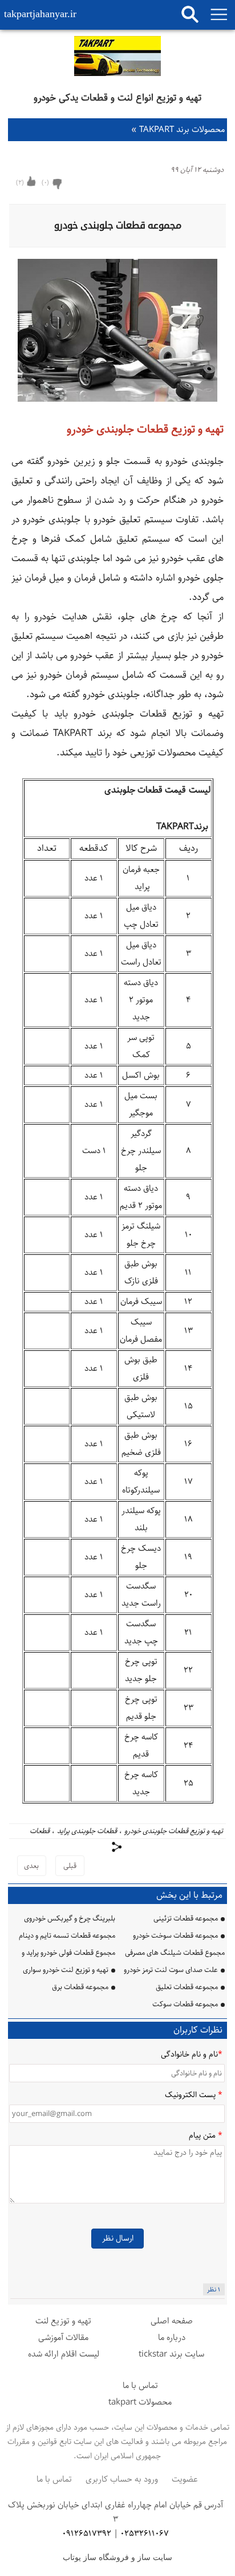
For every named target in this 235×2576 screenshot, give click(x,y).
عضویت (185, 2479)
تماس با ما (140, 2385)
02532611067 (145, 2533)
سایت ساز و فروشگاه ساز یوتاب (117, 2557)
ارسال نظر (118, 2238)
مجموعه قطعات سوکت (185, 2004)
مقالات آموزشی (63, 2337)
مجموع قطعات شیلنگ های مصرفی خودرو (175, 1954)
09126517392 (87, 2533)
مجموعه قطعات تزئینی (186, 1918)
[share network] (117, 1847)
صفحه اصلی (172, 2321)
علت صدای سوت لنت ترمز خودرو (171, 1970)
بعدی (31, 1866)
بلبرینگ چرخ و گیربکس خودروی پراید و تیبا (70, 1920)
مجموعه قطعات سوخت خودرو (175, 1935)
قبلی (70, 1866)
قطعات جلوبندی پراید (87, 1831)
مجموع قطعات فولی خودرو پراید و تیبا (68, 1954)
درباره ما (172, 2337)
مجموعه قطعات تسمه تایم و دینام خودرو (67, 1937)
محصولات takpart (140, 2402)
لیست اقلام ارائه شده (64, 2354)
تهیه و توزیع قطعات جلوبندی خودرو (174, 1831)
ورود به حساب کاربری (122, 2479)
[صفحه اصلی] (117, 58)
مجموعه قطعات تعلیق (187, 1987)
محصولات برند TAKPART (178, 129)
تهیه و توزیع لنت (63, 2321)
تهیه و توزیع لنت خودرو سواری (66, 1970)
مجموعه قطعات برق (80, 1987)
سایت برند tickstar (171, 2354)
